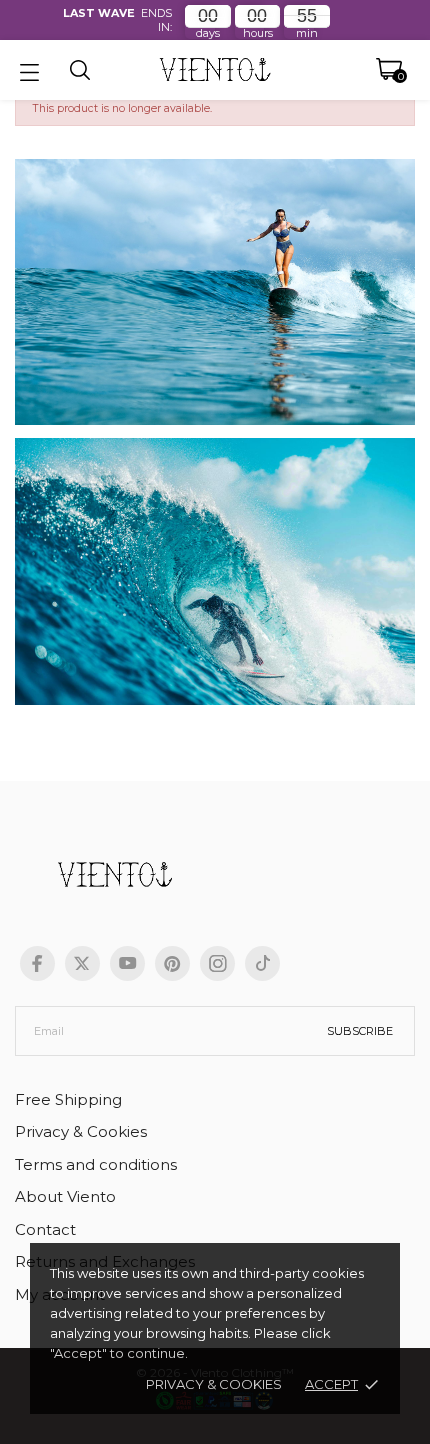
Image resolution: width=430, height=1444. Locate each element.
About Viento (65, 1196)
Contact (45, 1229)
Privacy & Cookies (214, 1384)
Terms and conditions (96, 1164)
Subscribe (360, 1031)
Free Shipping (68, 1099)
